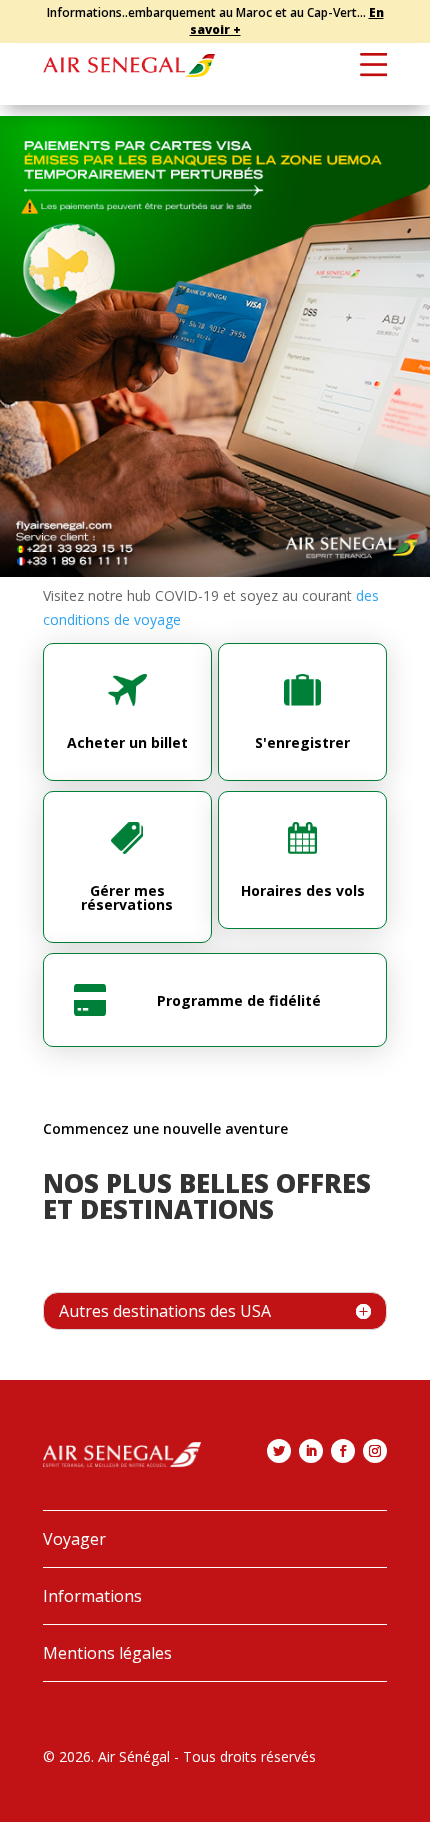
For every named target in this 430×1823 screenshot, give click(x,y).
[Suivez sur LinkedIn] (311, 1451)
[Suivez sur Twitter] (279, 1451)
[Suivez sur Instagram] (375, 1451)
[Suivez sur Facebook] (343, 1451)
